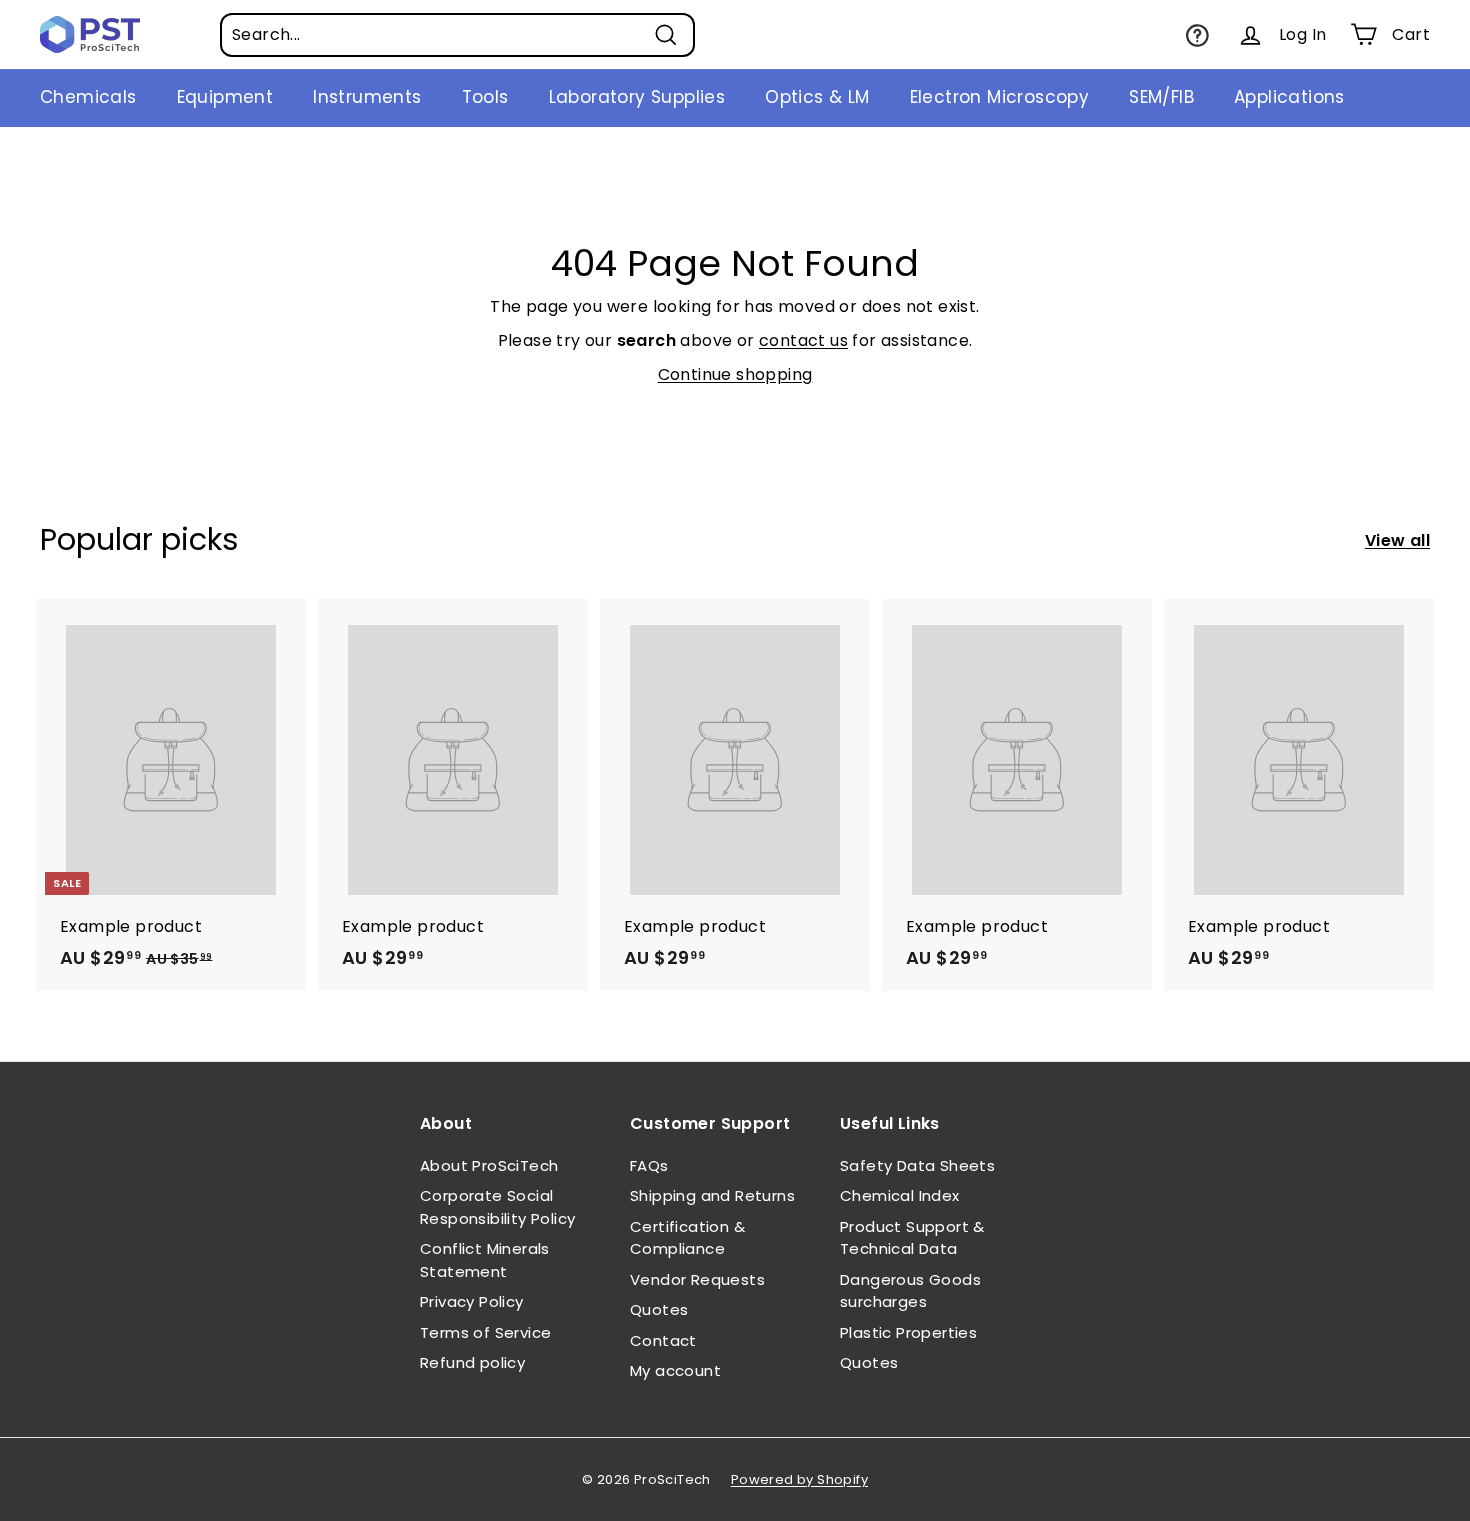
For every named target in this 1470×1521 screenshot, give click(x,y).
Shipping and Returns (712, 1195)
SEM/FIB (1161, 97)
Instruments (367, 97)
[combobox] (457, 35)
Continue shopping (735, 374)
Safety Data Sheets (917, 1165)
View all (1397, 540)
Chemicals (88, 97)
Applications (1289, 97)
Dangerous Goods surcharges (910, 1291)
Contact (663, 1340)
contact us (803, 340)
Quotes (659, 1309)
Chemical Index (900, 1195)
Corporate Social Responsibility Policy (497, 1207)
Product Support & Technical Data (912, 1238)
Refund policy (472, 1362)
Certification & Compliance (687, 1238)
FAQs (649, 1165)
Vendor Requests (697, 1279)
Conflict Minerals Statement (485, 1260)
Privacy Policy (472, 1301)
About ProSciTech (489, 1165)
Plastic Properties (908, 1332)
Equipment (225, 97)
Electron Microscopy (1000, 97)
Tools (485, 97)
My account (675, 1370)
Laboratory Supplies (637, 97)
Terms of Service (485, 1332)
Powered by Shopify (799, 1479)
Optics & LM (817, 97)
